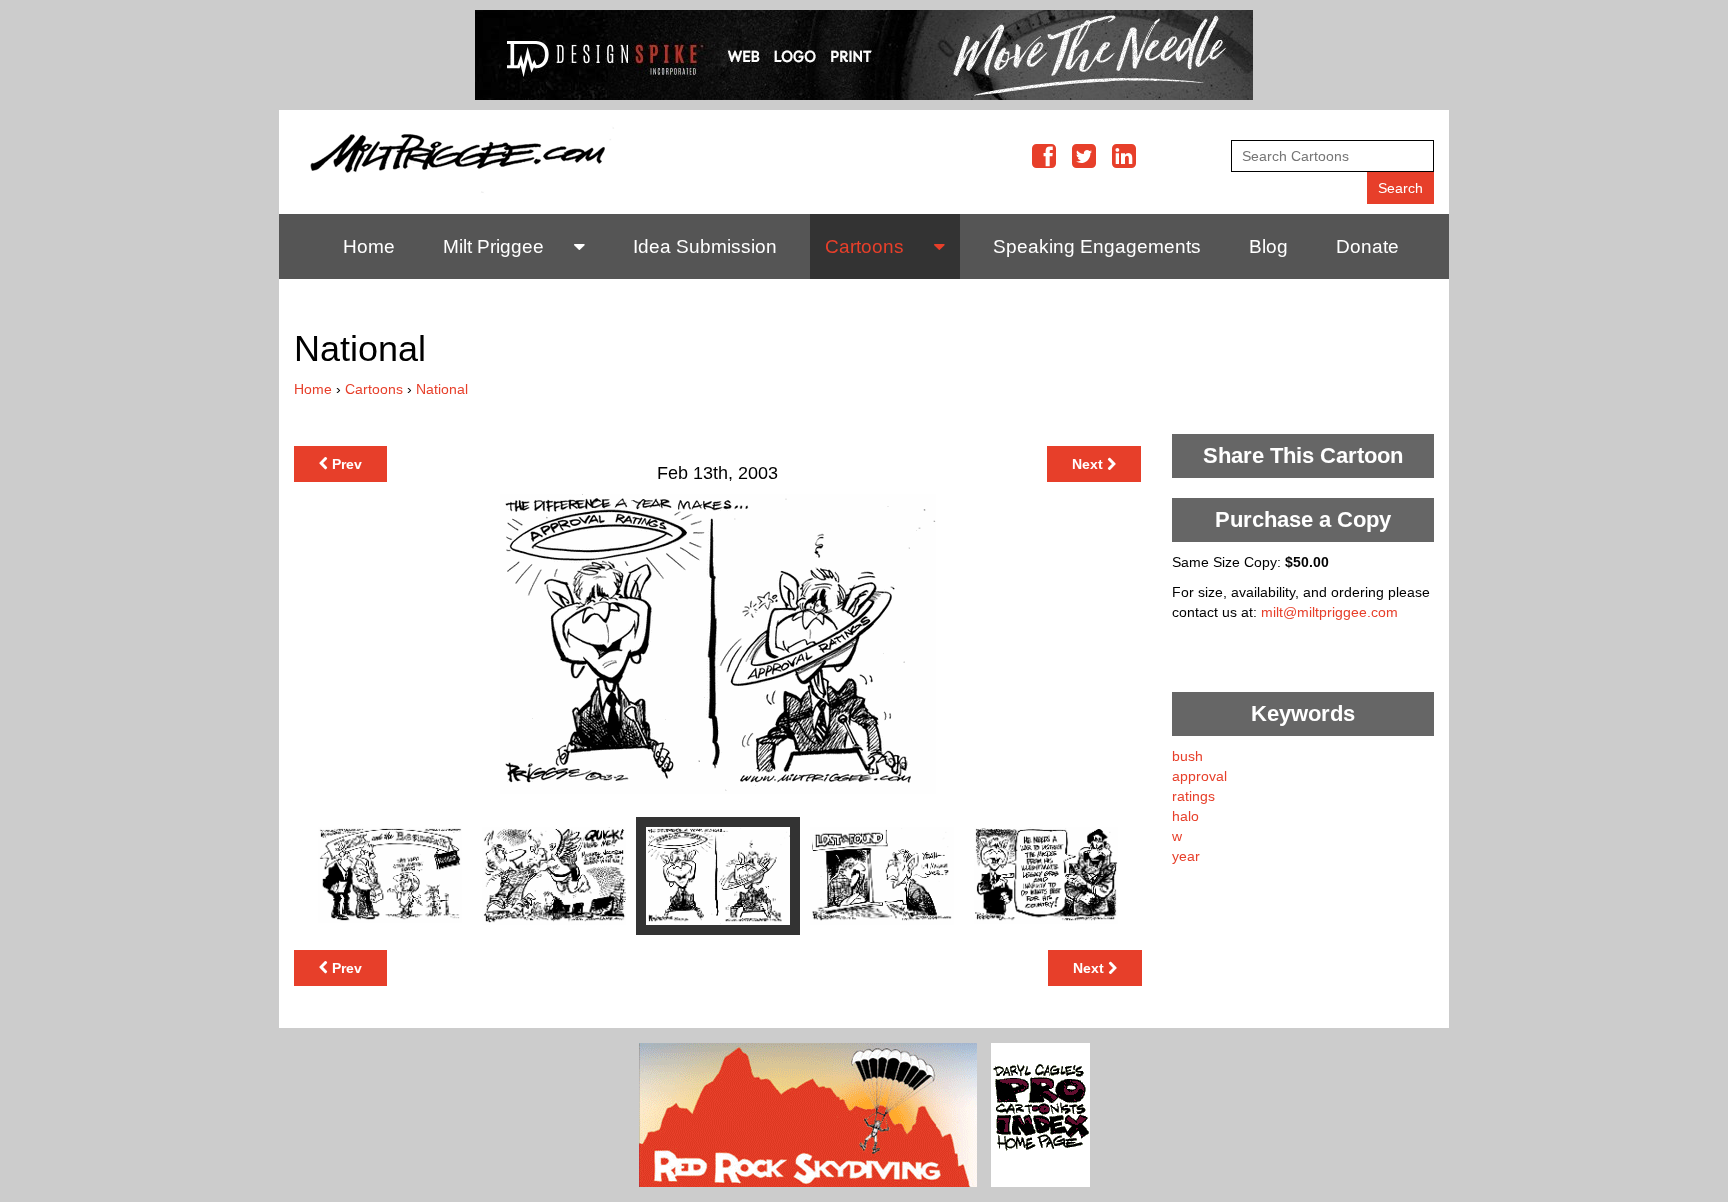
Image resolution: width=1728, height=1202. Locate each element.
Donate (1367, 246)
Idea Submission (705, 246)
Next (1089, 464)
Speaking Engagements (1097, 246)
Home (369, 246)
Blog (1268, 246)
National (442, 389)
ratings (1193, 796)
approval (1199, 776)
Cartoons (864, 246)
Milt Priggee (493, 246)
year (1186, 856)
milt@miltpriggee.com (1329, 612)
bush (1187, 756)
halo (1185, 816)
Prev (345, 464)
